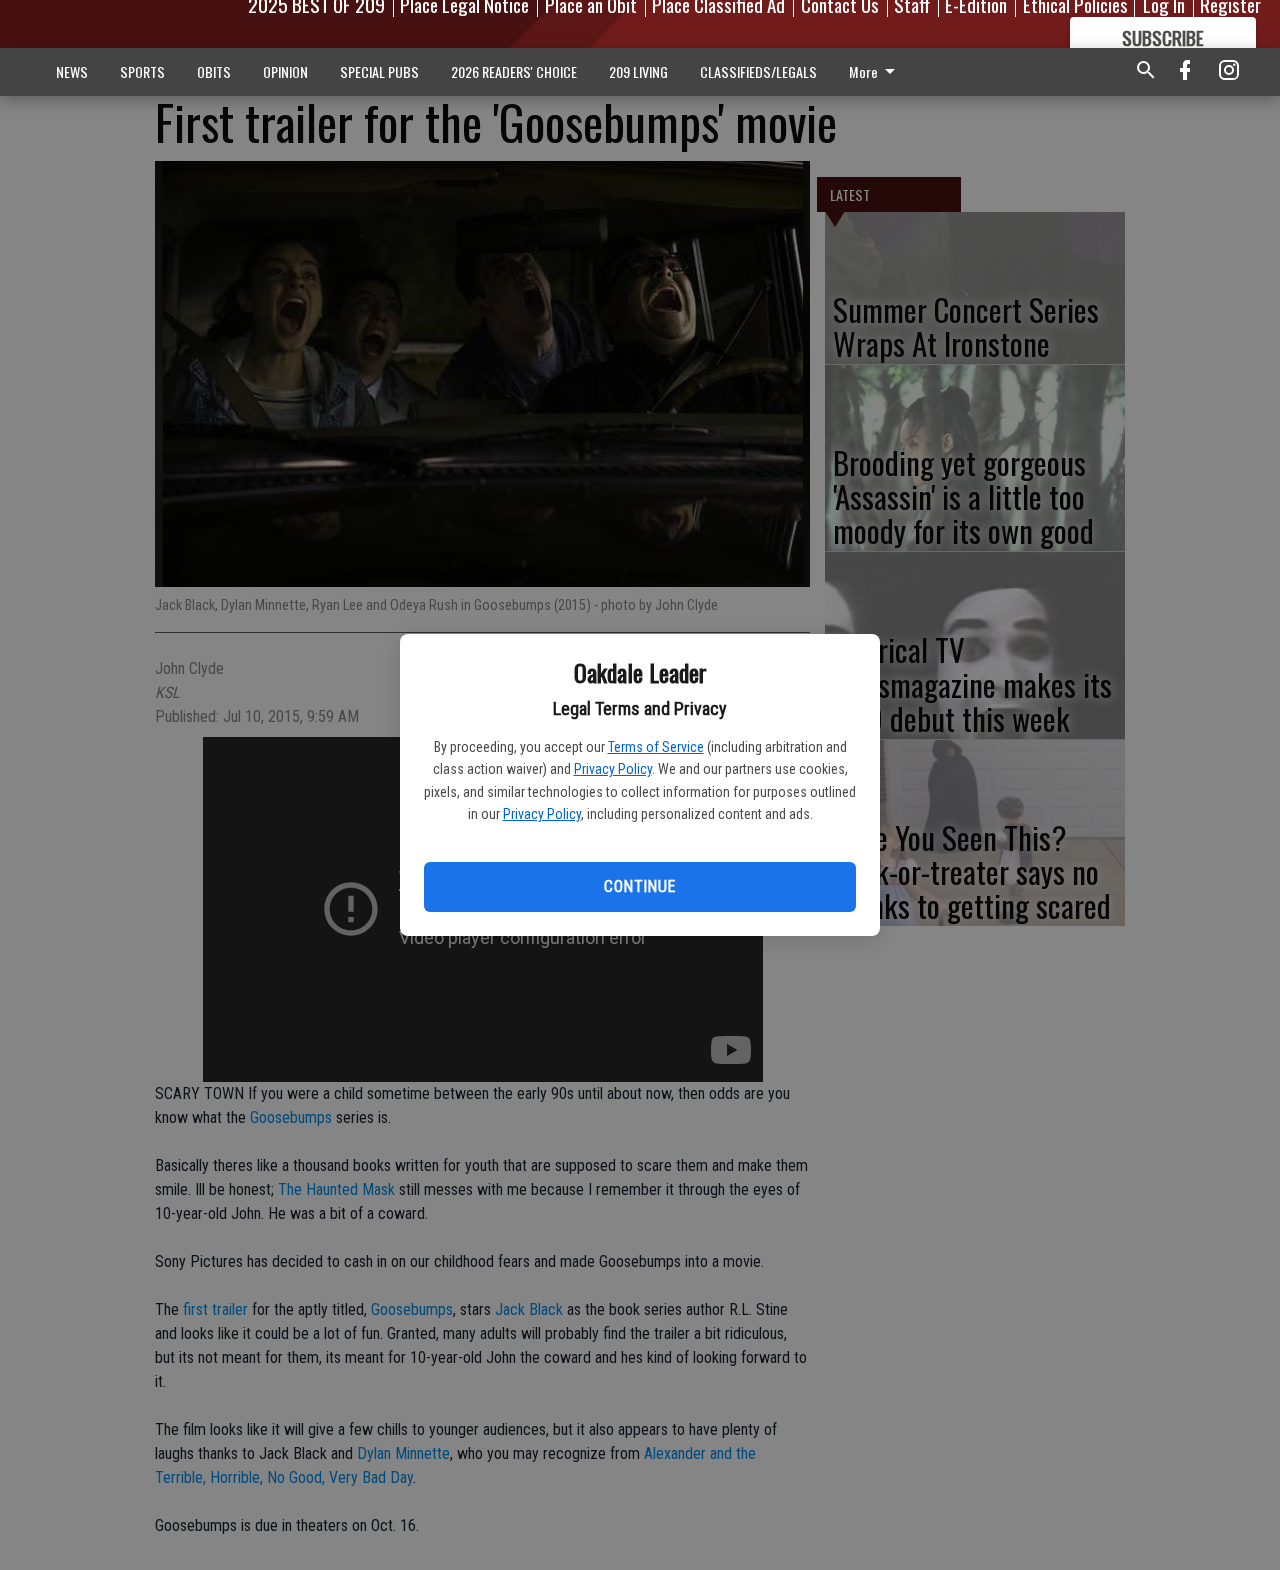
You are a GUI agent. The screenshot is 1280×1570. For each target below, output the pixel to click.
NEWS (72, 71)
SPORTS (142, 71)
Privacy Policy (613, 769)
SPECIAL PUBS (379, 71)
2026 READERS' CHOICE (514, 71)
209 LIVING (638, 71)
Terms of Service (656, 747)
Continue (639, 886)
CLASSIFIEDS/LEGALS (758, 71)
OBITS (214, 71)
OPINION (285, 71)
